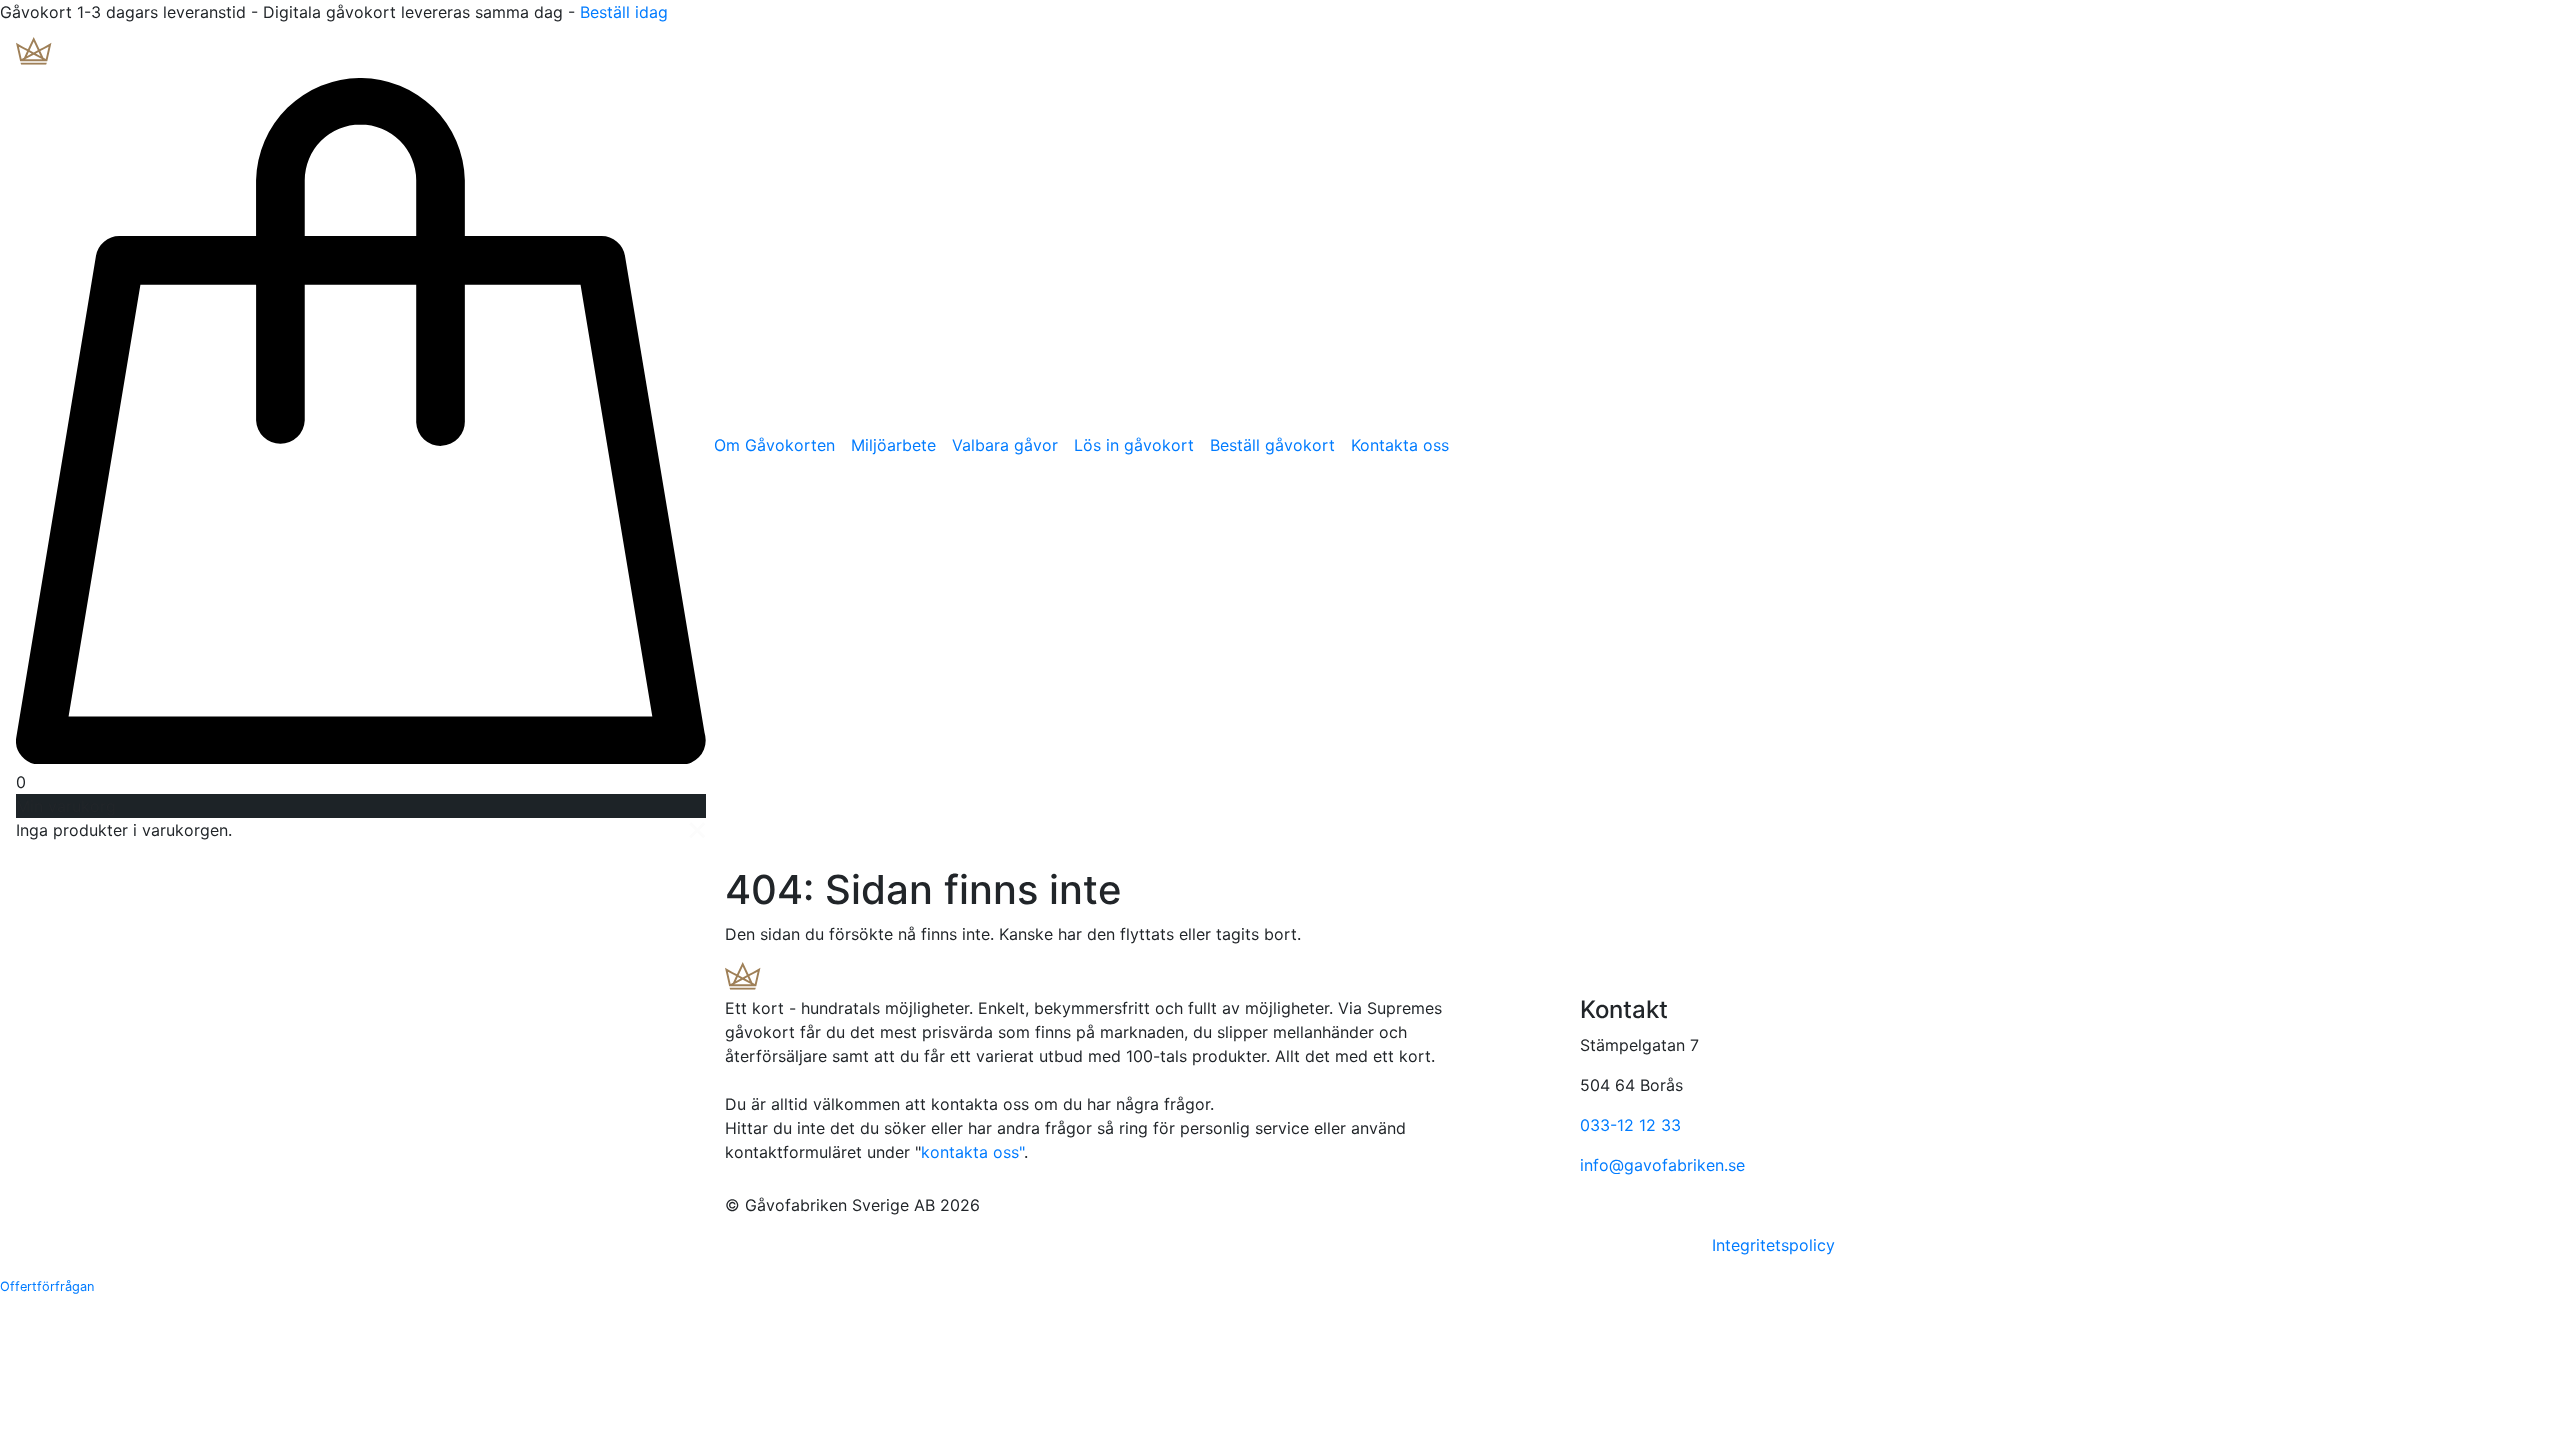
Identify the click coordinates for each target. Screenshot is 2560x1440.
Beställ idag (624, 12)
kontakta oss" (972, 1152)
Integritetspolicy (1773, 1245)
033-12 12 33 (1630, 1125)
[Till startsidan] (159, 55)
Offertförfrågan (47, 1286)
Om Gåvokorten (774, 445)
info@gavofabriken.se (1662, 1165)
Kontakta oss (1400, 445)
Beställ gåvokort (1272, 445)
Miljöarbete (893, 445)
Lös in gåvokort (1134, 445)
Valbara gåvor (1005, 445)
